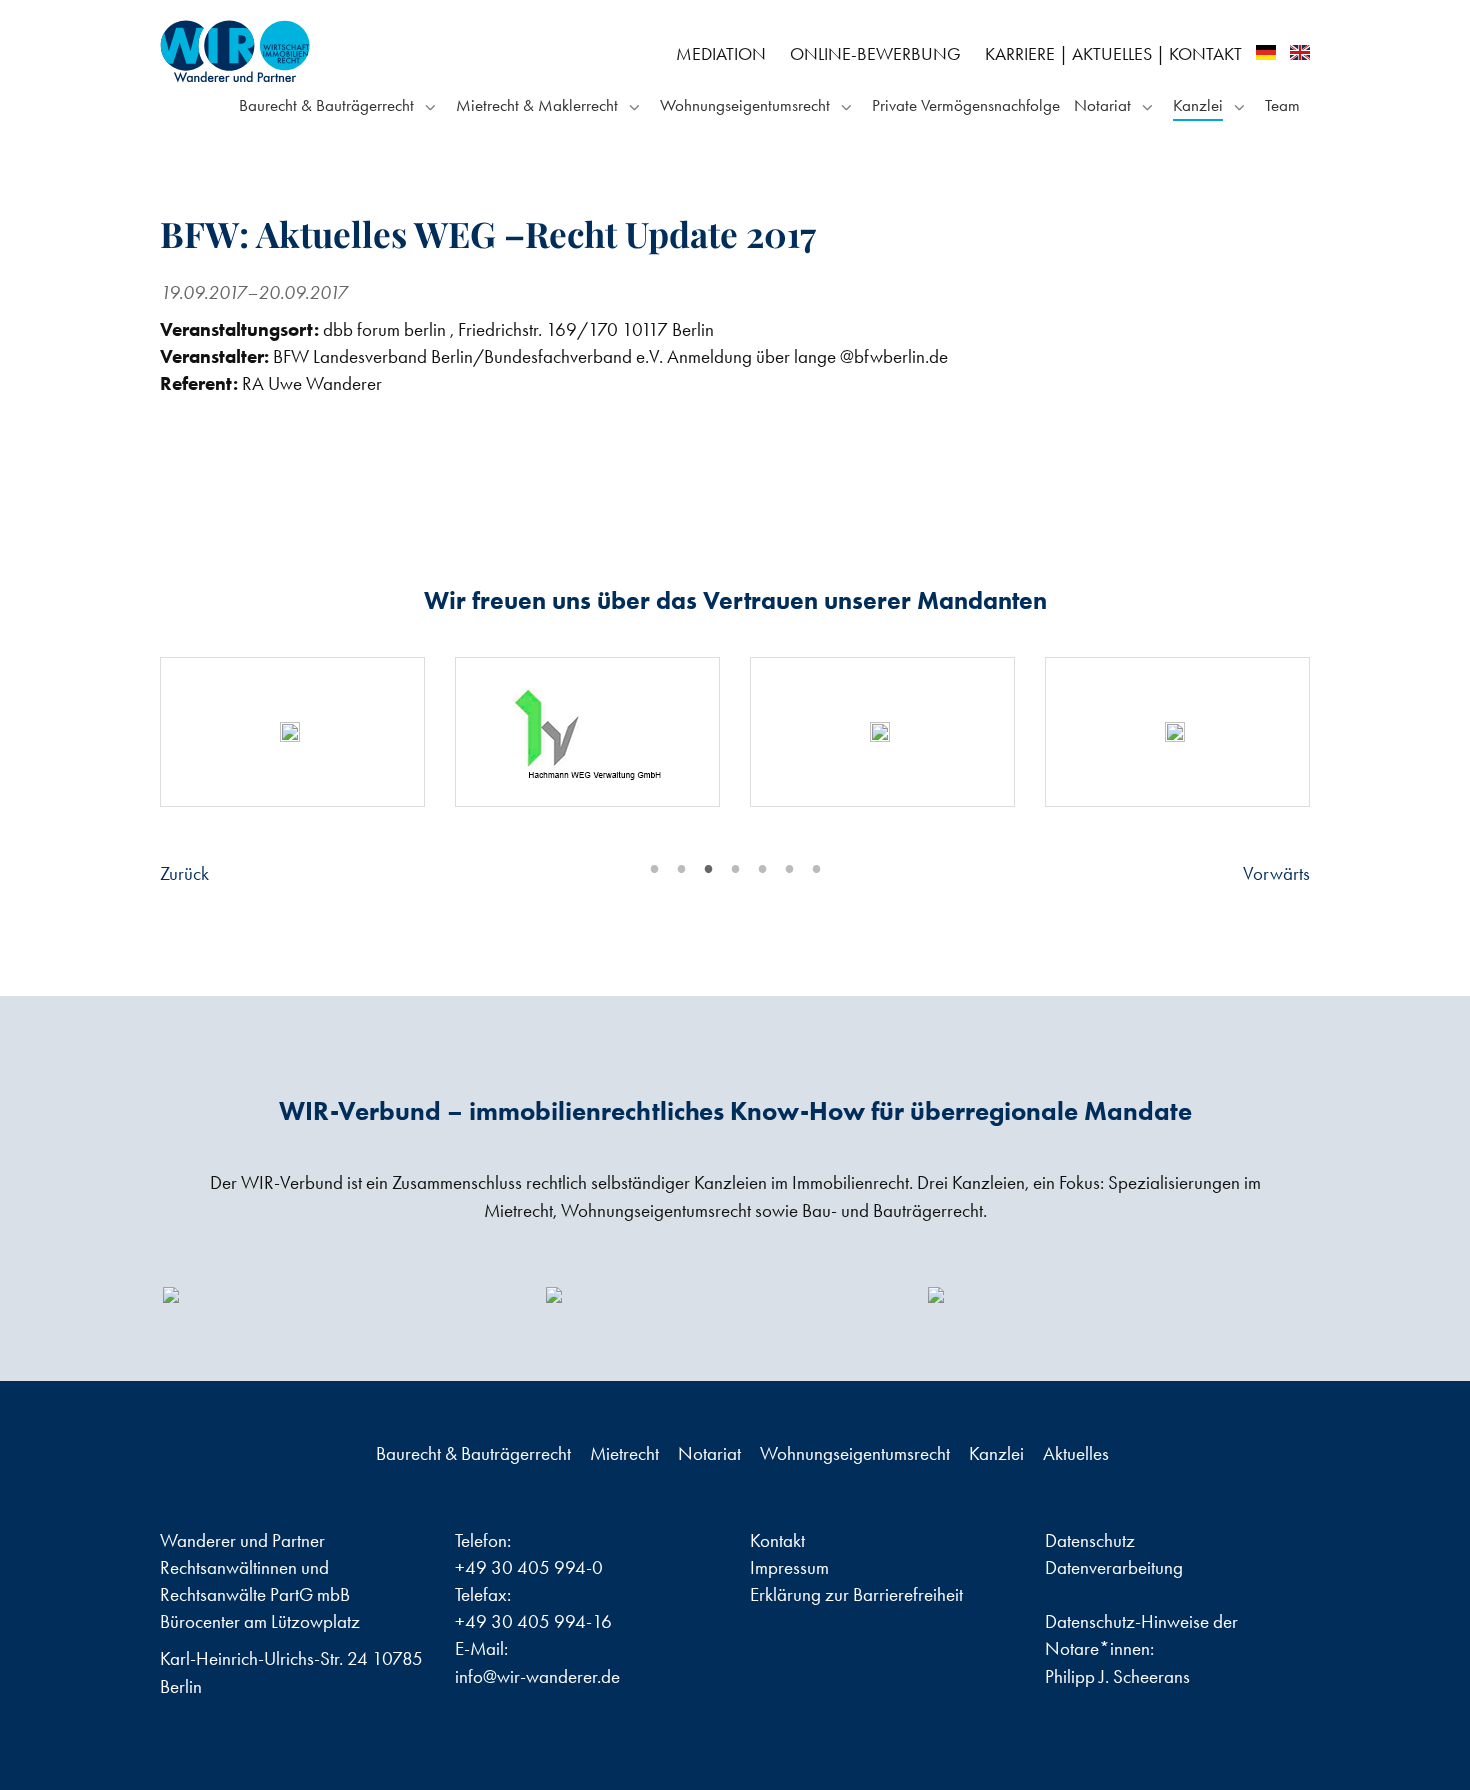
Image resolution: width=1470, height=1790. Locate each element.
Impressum (789, 1567)
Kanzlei (1198, 105)
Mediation (721, 54)
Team (1282, 105)
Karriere (1020, 54)
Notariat (1102, 105)
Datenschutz (1090, 1540)
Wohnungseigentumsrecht (745, 105)
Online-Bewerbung (875, 54)
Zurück (184, 873)
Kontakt (1205, 54)
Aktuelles (1112, 54)
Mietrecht (626, 1453)
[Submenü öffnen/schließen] (428, 106)
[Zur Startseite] (344, 51)
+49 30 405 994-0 (529, 1567)
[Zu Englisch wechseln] (1300, 52)
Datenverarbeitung (1114, 1567)
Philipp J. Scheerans (1117, 1676)
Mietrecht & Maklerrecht (537, 105)
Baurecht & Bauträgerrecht (326, 105)
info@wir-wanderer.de (537, 1676)
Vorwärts (1276, 873)
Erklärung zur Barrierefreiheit (856, 1594)
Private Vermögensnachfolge (966, 105)
